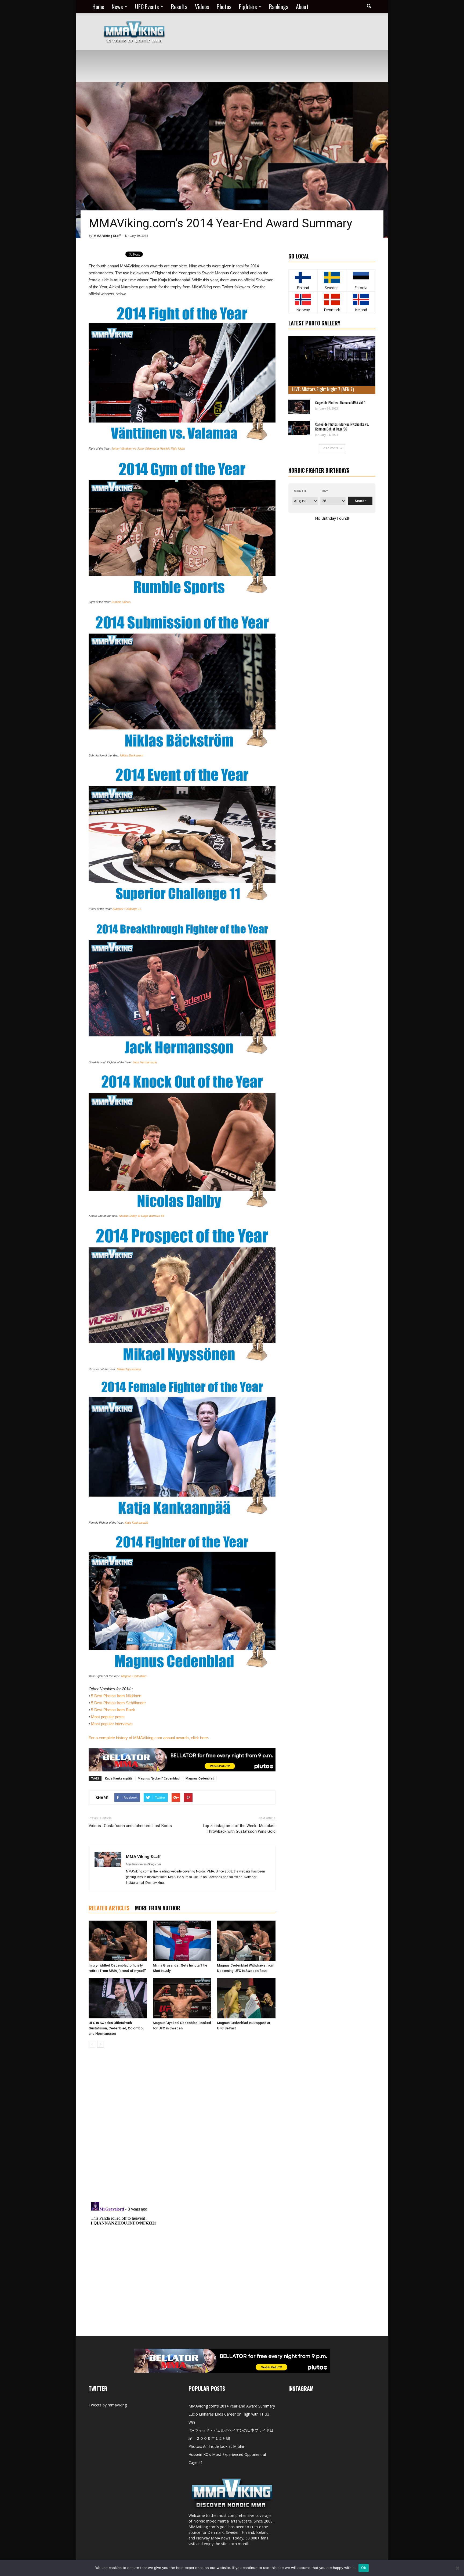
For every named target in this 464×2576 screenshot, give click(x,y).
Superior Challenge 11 (127, 909)
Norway (303, 310)
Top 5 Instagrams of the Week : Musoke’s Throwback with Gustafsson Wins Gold (239, 1829)
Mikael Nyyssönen (129, 1369)
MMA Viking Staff (107, 236)
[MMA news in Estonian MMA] (361, 277)
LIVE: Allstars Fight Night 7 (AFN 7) (323, 389)
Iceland (361, 310)
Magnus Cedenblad (134, 1676)
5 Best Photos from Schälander (118, 1703)
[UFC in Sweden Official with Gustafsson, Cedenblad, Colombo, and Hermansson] (118, 1998)
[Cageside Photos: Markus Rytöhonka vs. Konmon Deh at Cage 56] (299, 428)
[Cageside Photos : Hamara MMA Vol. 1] (299, 407)
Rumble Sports (121, 602)
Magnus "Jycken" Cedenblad (159, 1778)
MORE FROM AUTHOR (158, 1908)
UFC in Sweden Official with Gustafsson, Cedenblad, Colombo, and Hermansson (116, 2028)
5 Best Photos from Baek (113, 1710)
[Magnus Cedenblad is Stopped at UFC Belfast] (246, 1998)
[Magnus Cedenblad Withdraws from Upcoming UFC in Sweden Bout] (246, 1941)
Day (325, 491)
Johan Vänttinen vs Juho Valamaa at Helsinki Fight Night (148, 449)
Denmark (332, 310)
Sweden (332, 288)
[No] (457, 2568)
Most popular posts (108, 1717)
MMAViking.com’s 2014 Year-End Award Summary (232, 2406)
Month (300, 491)
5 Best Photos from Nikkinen (116, 1696)
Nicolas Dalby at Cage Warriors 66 (142, 1216)
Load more (330, 448)
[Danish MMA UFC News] (332, 299)
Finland (303, 288)
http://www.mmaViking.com (143, 1864)
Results (179, 6)
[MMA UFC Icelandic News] (361, 299)
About (302, 6)
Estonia (361, 288)
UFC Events (147, 6)
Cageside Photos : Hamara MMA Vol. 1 (340, 403)
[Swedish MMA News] (303, 277)
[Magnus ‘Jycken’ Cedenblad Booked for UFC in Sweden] (182, 1998)
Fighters (248, 6)
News (117, 6)
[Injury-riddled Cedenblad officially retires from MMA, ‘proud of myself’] (118, 1941)
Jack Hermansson (145, 1062)
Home (98, 6)
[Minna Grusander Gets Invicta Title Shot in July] (182, 1941)
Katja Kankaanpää (136, 1523)
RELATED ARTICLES (109, 1908)
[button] (369, 6)
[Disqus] (182, 2128)
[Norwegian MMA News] (303, 299)
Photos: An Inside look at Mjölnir (217, 2446)
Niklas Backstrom (132, 755)
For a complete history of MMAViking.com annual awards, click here (148, 1738)
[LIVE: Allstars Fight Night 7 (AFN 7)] (332, 365)
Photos (224, 6)
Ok (364, 2568)
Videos (202, 6)
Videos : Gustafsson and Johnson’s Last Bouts (130, 1826)
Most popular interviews (112, 1724)
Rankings (279, 6)
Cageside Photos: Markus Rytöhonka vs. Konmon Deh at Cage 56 (342, 426)
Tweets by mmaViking (108, 2405)
